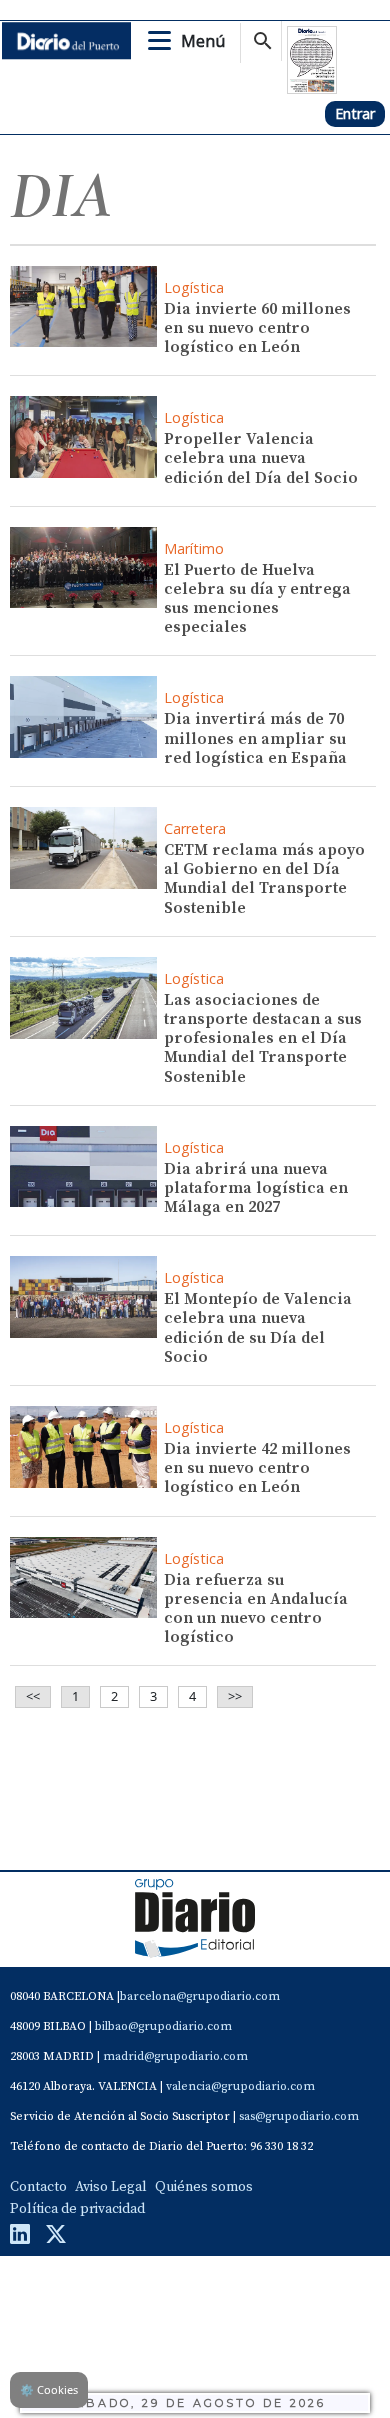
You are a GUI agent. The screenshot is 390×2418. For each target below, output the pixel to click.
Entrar (355, 113)
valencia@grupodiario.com (240, 2086)
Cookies (49, 2389)
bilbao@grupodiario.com (163, 2026)
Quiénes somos (204, 2187)
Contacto (38, 2187)
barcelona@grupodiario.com (200, 1996)
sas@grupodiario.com (299, 2116)
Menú (203, 41)
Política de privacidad (77, 2209)
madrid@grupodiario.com (175, 2056)
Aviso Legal (111, 2187)
